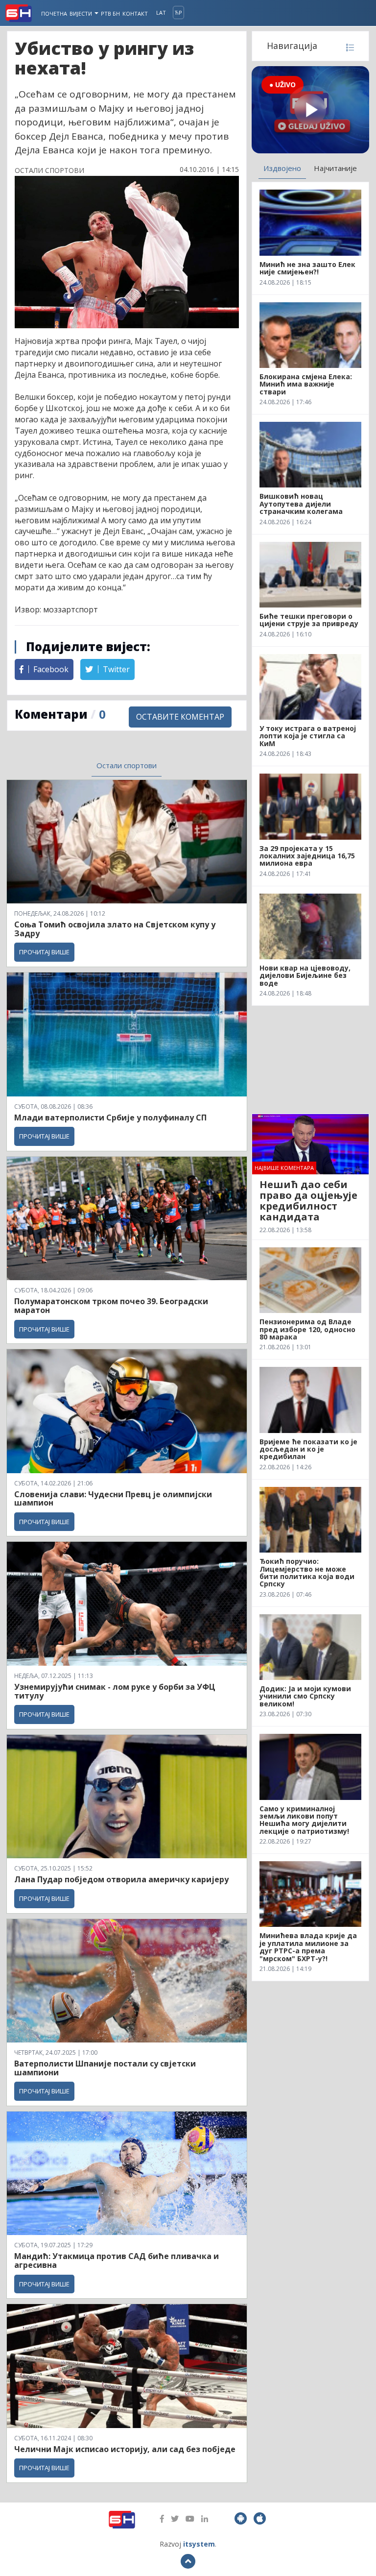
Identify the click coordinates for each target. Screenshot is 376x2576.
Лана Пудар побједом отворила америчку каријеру (121, 1879)
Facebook (50, 669)
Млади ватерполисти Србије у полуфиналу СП (110, 1118)
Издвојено (282, 168)
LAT (161, 12)
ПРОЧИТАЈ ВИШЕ (44, 952)
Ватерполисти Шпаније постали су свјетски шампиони (105, 2068)
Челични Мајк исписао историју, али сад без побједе (125, 2449)
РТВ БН (110, 13)
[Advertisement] (310, 1060)
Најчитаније (335, 168)
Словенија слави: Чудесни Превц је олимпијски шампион (113, 1499)
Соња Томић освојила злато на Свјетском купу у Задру (115, 929)
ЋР (178, 12)
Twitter (115, 669)
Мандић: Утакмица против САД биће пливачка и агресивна (117, 2260)
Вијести (82, 13)
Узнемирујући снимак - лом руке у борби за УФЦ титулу (115, 1691)
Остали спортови (127, 765)
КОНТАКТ (135, 13)
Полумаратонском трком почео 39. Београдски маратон (111, 1306)
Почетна (54, 13)
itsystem (199, 2544)
